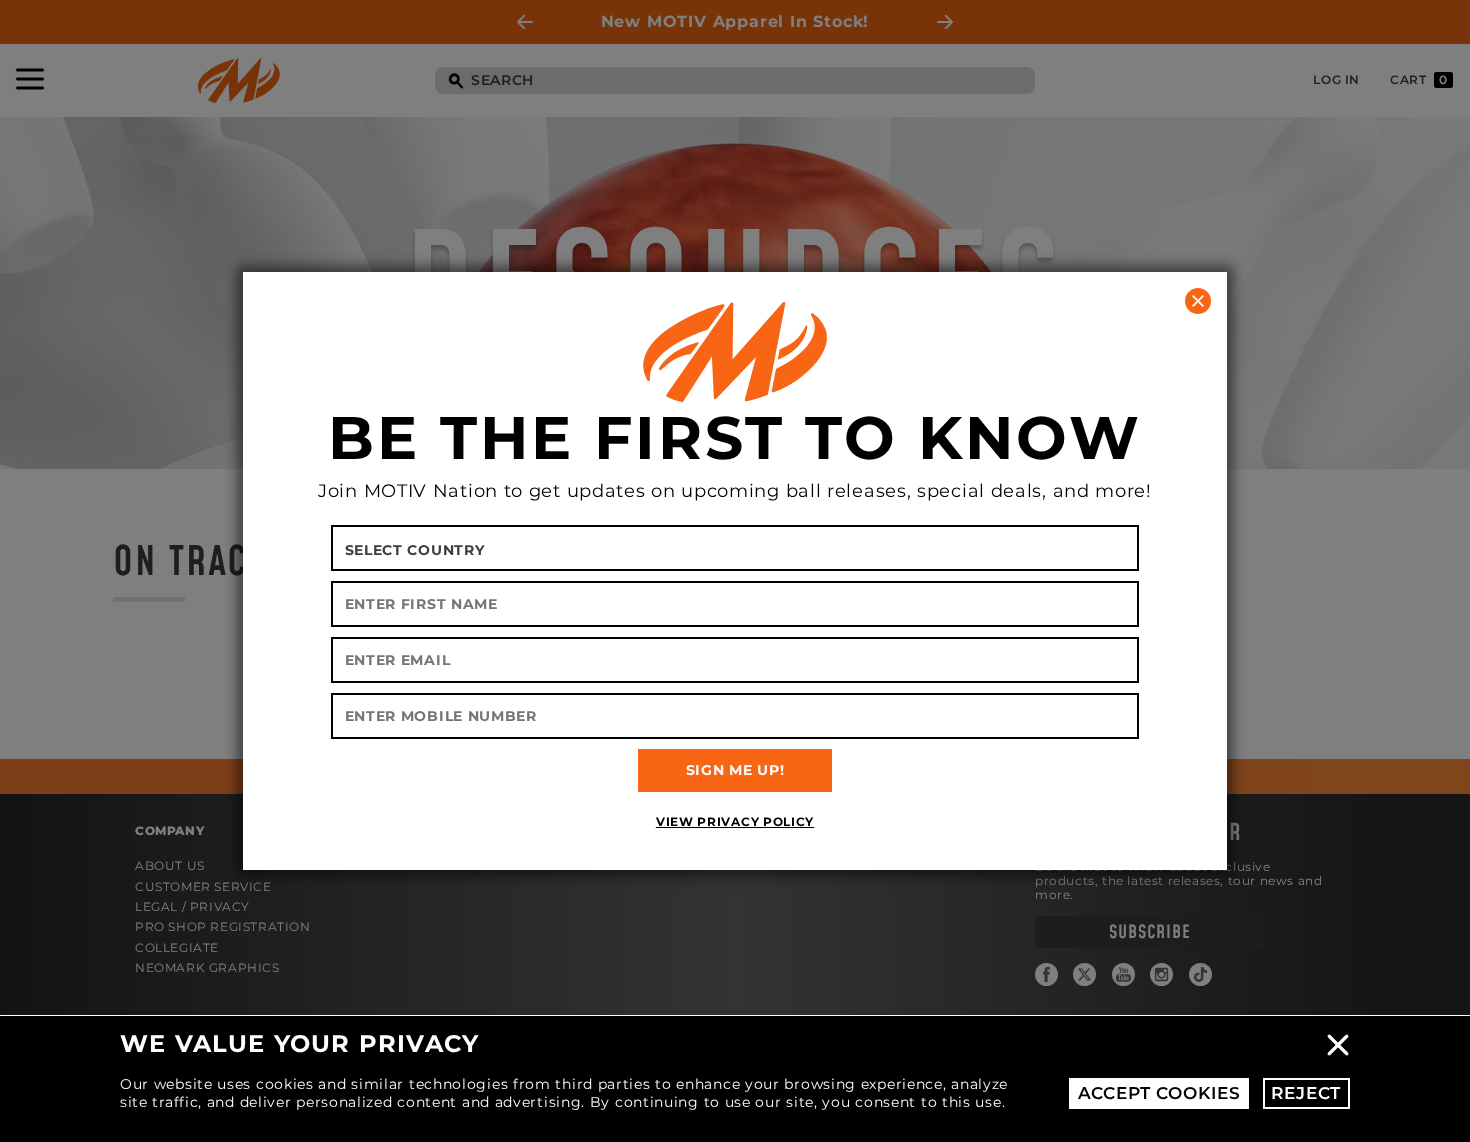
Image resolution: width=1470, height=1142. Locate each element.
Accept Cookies (1159, 1093)
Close (1338, 1045)
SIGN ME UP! (735, 770)
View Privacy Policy (735, 821)
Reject (1306, 1093)
